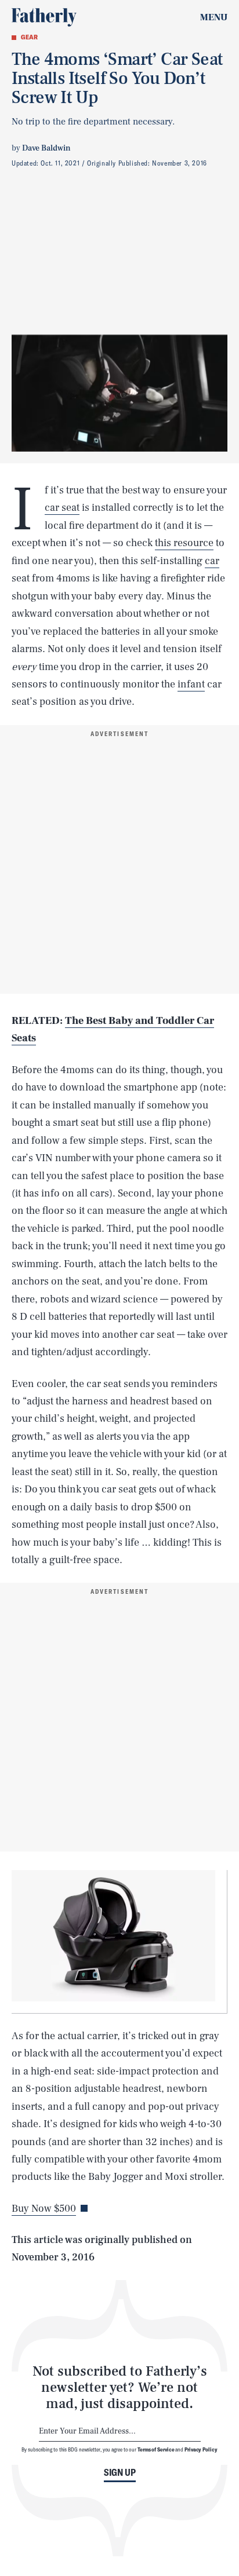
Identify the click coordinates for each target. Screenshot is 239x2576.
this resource (184, 543)
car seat (62, 508)
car (212, 561)
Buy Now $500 (44, 2209)
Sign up (120, 2472)
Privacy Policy (201, 2449)
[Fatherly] (44, 17)
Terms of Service (156, 2449)
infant (191, 684)
